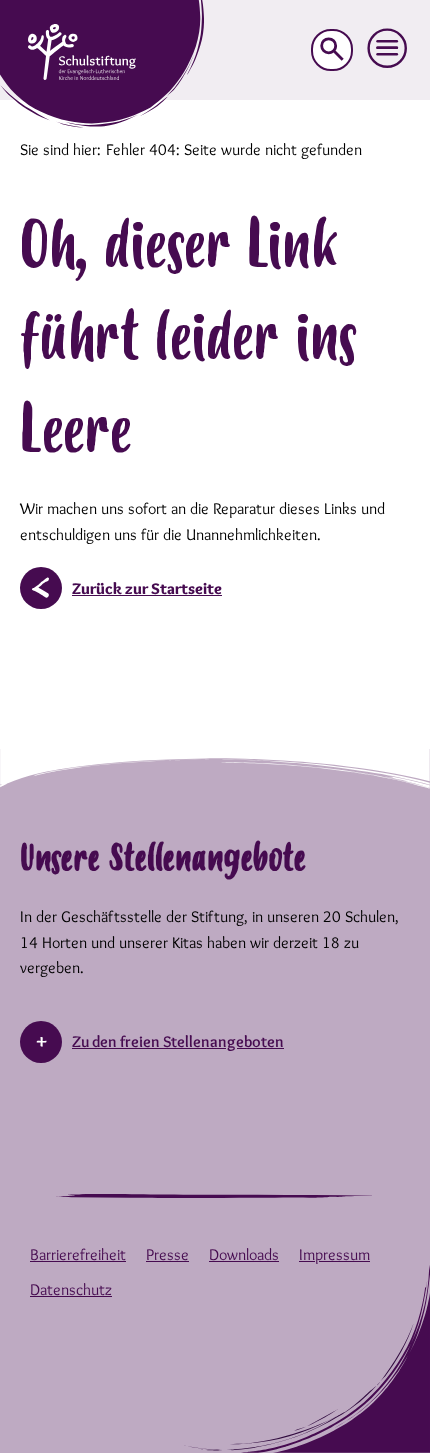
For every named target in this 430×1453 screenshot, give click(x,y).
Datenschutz (71, 1289)
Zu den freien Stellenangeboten (178, 1041)
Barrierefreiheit (78, 1254)
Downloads (244, 1254)
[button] (388, 49)
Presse (167, 1254)
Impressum (334, 1254)
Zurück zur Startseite (147, 588)
